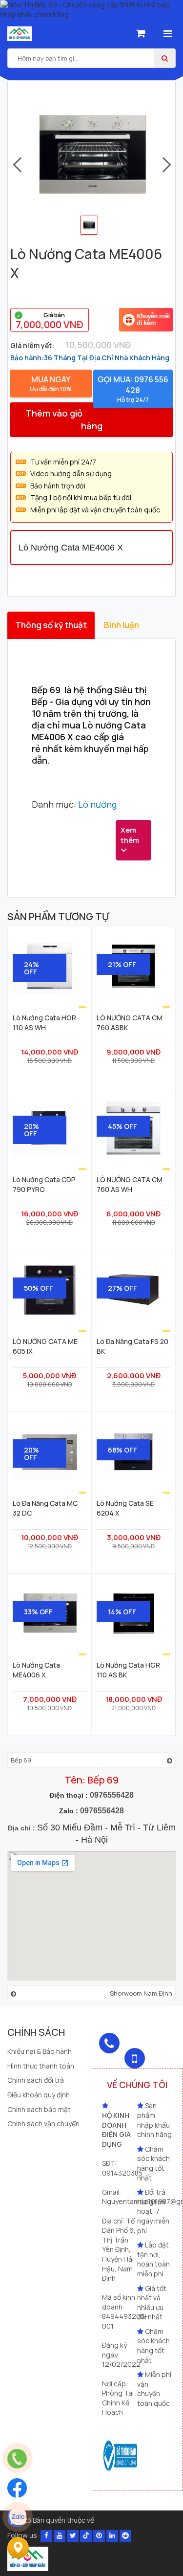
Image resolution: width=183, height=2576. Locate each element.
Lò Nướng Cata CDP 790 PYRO (44, 1184)
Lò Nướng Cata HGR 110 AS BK (128, 1670)
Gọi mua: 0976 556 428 (133, 389)
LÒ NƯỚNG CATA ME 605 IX (45, 1346)
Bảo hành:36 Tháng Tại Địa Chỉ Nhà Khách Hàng (90, 358)
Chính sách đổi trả (36, 2080)
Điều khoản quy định (39, 2095)
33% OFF (38, 1612)
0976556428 (112, 1795)
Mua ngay (51, 384)
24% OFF (31, 968)
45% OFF (122, 1126)
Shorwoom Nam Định (141, 1993)
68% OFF (122, 1450)
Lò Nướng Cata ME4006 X (36, 1670)
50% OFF (39, 1288)
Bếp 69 (21, 1760)
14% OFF (122, 1612)
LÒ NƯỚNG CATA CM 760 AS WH (130, 1184)
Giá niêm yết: (32, 345)
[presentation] (16, 165)
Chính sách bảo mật (39, 2109)
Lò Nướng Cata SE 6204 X (125, 1508)
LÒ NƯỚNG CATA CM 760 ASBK (130, 1022)
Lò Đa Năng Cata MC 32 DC (45, 1508)
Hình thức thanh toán (41, 2066)
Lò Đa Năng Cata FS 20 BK (132, 1346)
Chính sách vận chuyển (43, 2124)
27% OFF (122, 1288)
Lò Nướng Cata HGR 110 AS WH (44, 1022)
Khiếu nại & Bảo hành (40, 2051)
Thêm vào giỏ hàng (64, 419)
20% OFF (31, 1130)
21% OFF (122, 964)
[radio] (50, 320)
